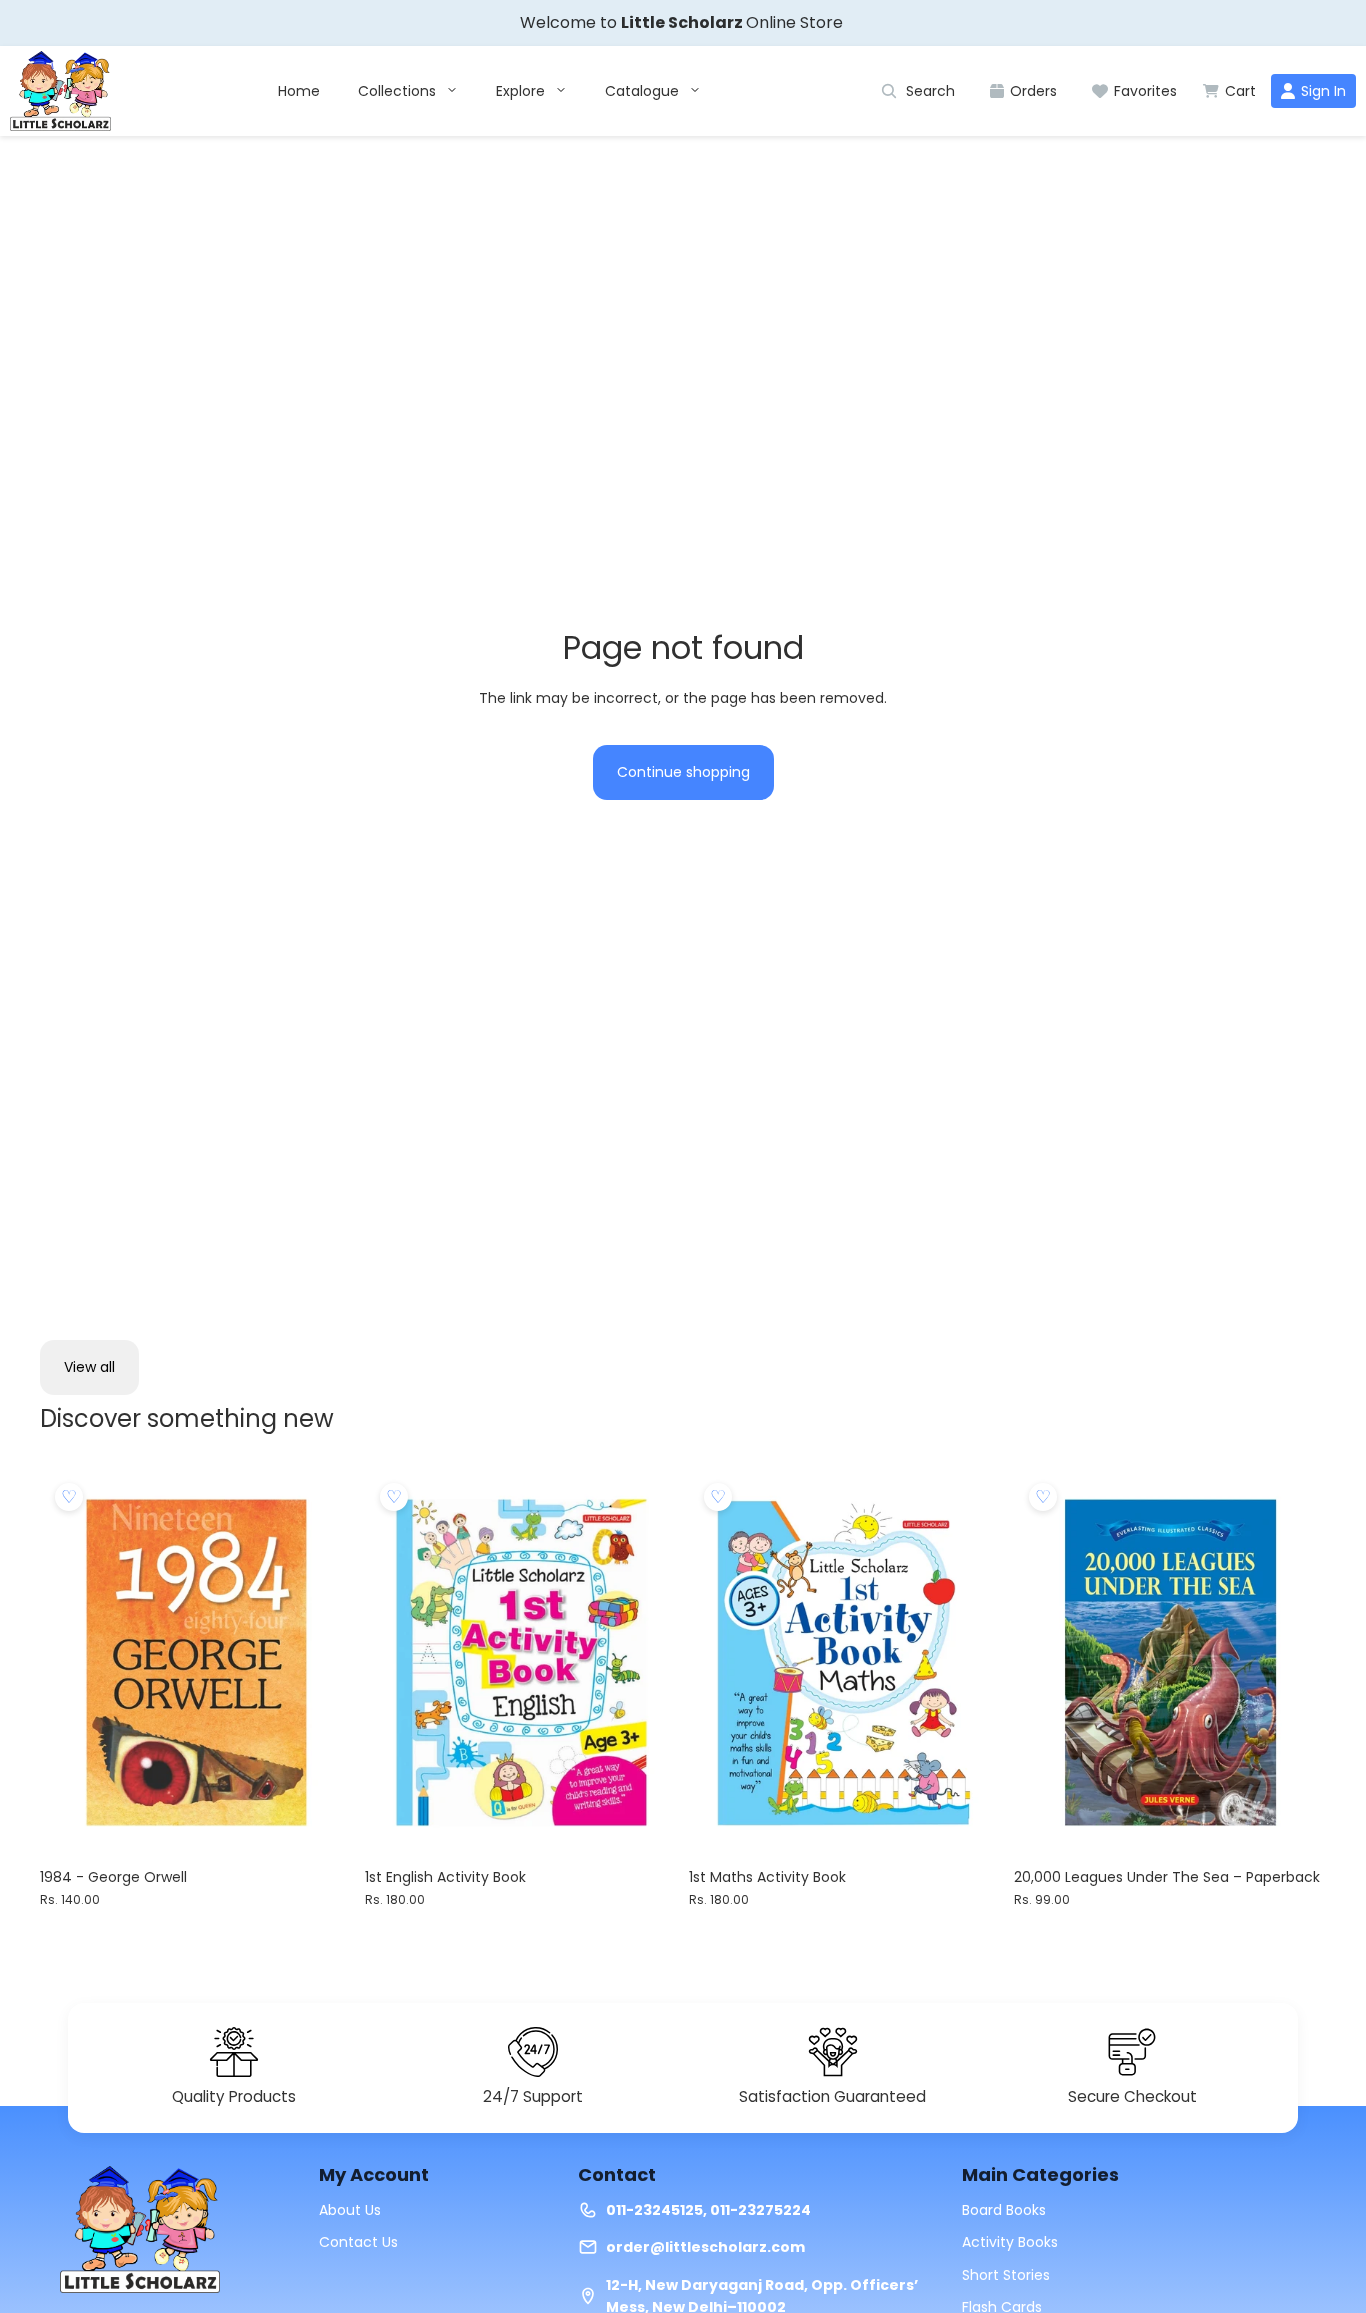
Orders (1033, 91)
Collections (399, 91)
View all (89, 1367)
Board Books (1004, 2210)
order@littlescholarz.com (705, 2247)
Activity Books (1010, 2242)
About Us (350, 2210)
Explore (522, 91)
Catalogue (644, 91)
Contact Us (358, 2242)
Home (299, 91)
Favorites (1145, 91)
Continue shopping (683, 772)
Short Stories (1006, 2275)
